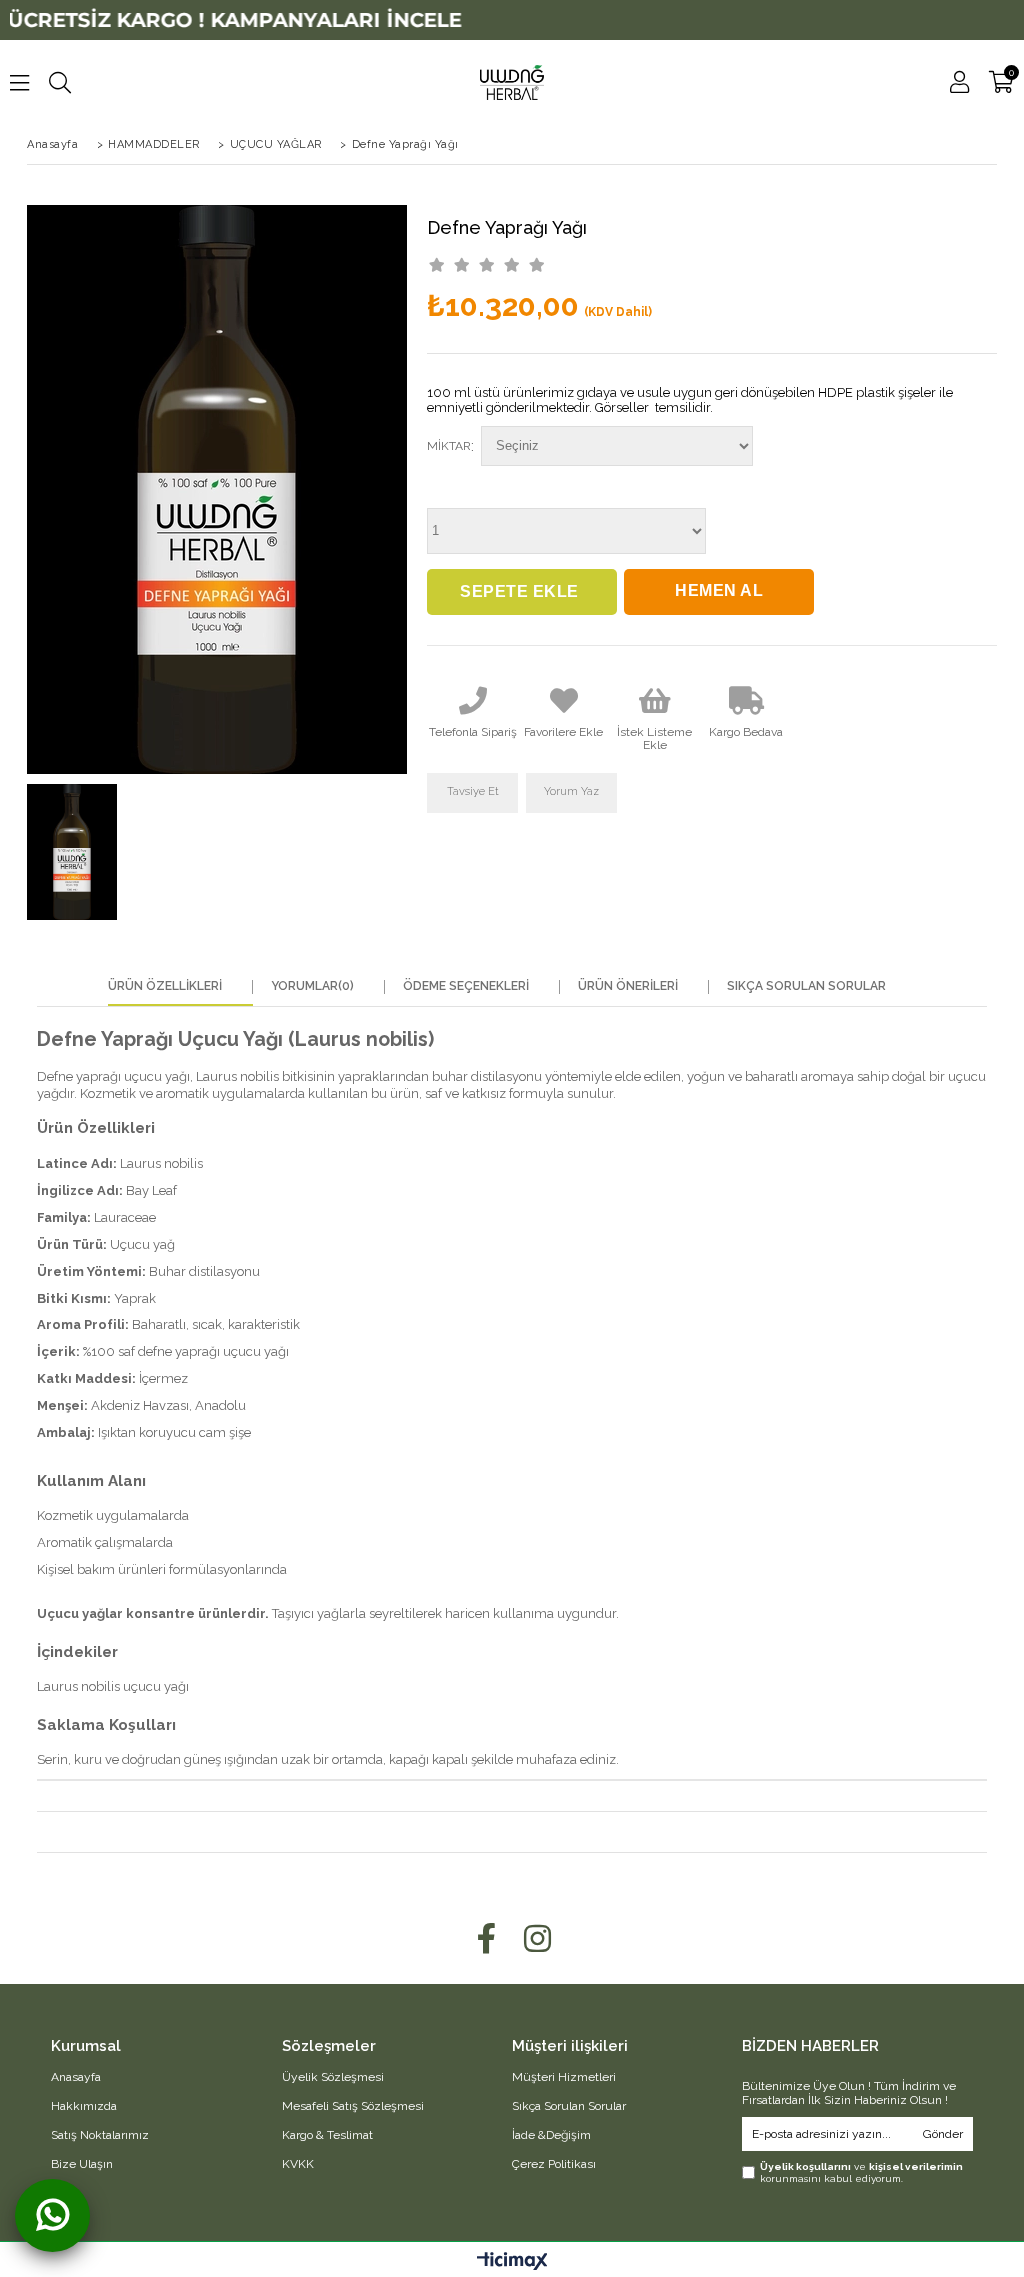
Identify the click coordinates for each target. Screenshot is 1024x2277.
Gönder (943, 2134)
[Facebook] (486, 1938)
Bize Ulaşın (82, 2164)
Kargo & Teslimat (327, 2135)
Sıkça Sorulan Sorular (806, 986)
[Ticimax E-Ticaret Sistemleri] (512, 2262)
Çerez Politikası (554, 2164)
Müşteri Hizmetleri (564, 2077)
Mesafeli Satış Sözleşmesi (353, 2106)
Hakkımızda (84, 2106)
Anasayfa (76, 2077)
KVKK (298, 2164)
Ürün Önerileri (628, 986)
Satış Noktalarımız (100, 2135)
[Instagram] (537, 1938)
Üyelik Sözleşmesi (333, 2077)
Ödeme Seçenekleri (466, 986)
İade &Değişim (551, 2135)
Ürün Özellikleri (165, 986)
